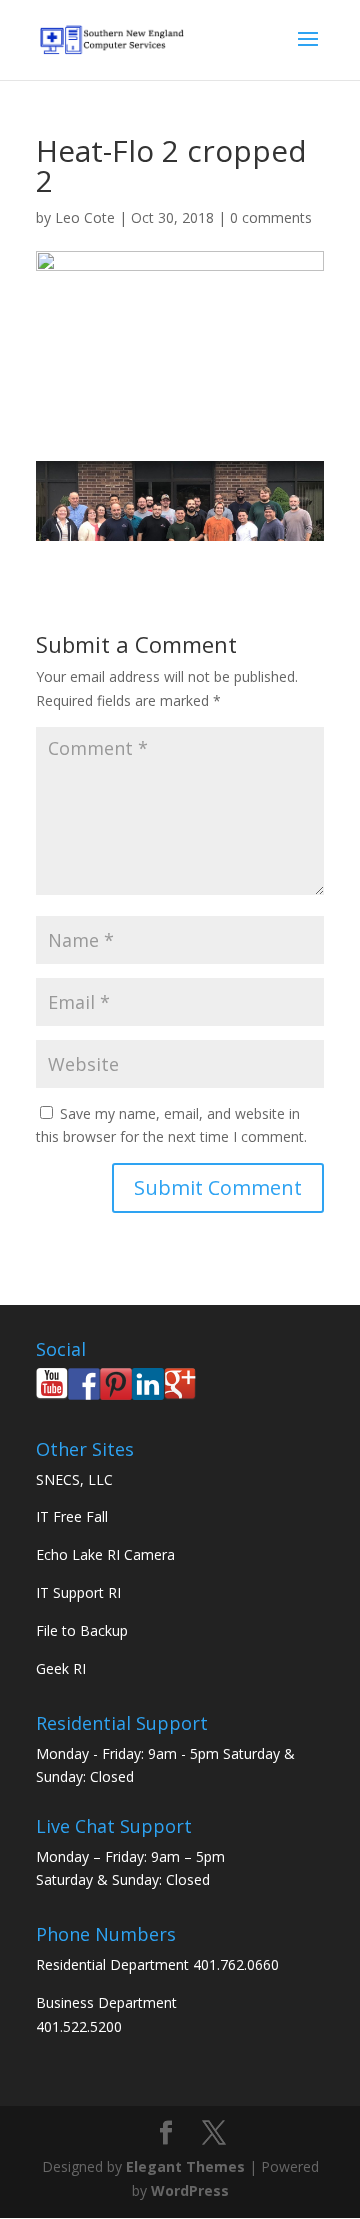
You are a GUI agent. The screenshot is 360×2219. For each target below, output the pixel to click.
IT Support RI (78, 1592)
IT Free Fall (72, 1516)
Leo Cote (85, 217)
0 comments (271, 217)
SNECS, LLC (74, 1479)
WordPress (190, 2190)
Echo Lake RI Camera (105, 1554)
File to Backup (82, 1630)
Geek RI (61, 1668)
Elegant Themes (185, 2166)
